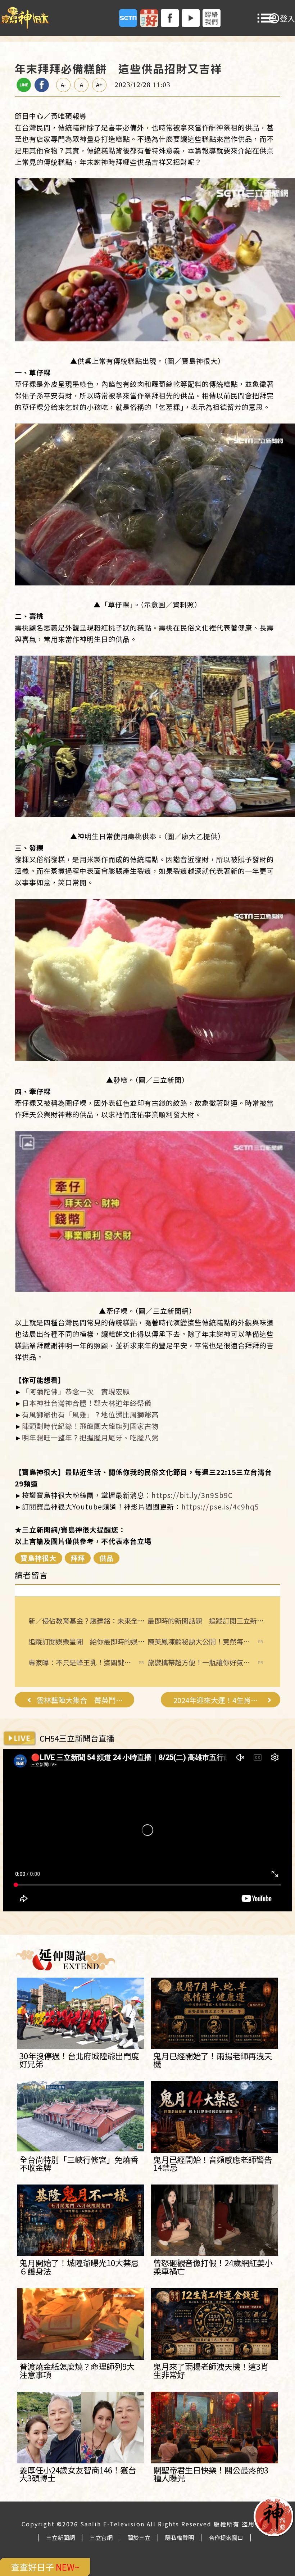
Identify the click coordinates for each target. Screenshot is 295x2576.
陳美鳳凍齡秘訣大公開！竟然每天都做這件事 (199, 1642)
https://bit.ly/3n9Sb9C (192, 1495)
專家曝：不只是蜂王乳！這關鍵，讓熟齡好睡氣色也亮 (80, 1663)
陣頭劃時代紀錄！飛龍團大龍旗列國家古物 (90, 1426)
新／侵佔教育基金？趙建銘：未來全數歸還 (93, 1621)
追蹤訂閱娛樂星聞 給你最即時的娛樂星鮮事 (97, 1642)
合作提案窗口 (226, 2537)
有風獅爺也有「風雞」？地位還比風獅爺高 (90, 1414)
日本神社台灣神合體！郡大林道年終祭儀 (87, 1403)
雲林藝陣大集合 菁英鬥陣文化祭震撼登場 (81, 1700)
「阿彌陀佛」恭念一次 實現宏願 (76, 1391)
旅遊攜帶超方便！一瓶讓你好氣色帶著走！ (199, 1663)
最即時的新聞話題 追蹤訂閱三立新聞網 (209, 1621)
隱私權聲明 (180, 2537)
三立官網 (101, 2537)
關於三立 (139, 2537)
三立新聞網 (60, 2537)
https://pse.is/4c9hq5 (220, 1507)
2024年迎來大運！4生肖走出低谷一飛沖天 (218, 1700)
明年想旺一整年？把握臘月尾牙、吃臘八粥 (90, 1438)
